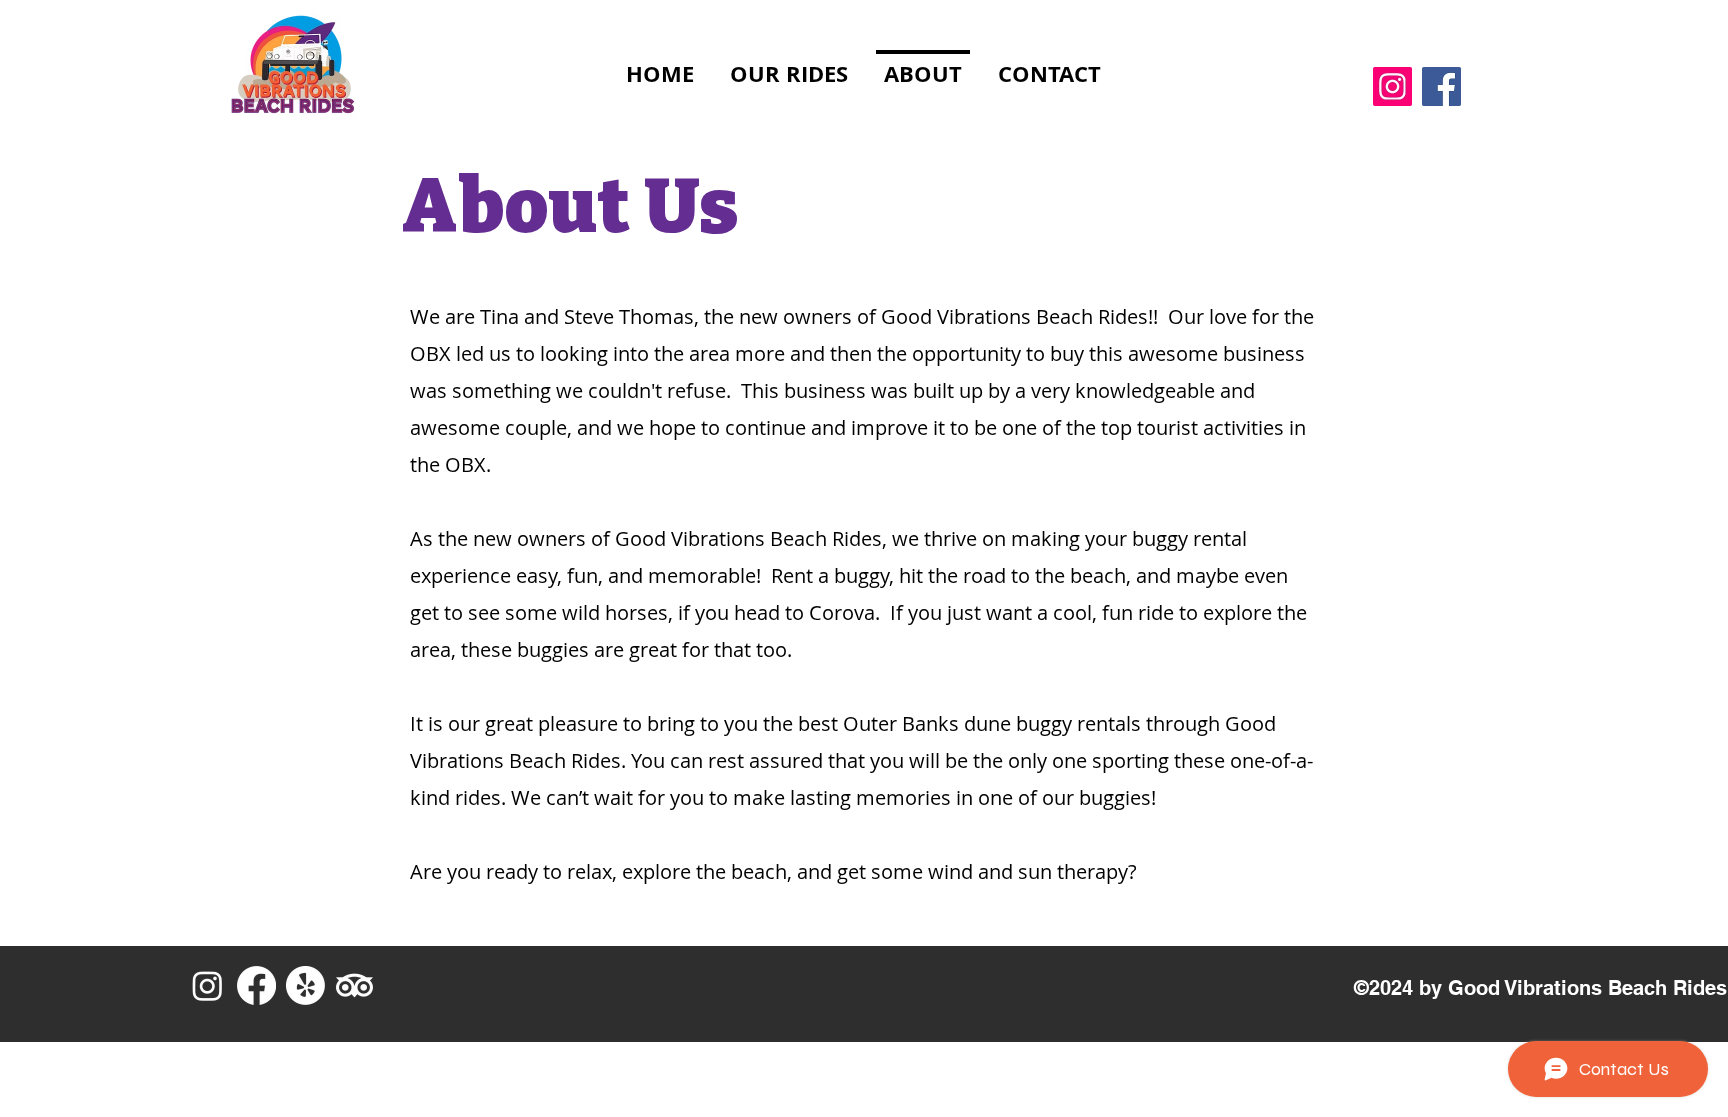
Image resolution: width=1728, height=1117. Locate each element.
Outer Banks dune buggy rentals (992, 723)
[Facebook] (1441, 86)
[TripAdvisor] (354, 985)
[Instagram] (1392, 86)
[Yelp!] (305, 985)
